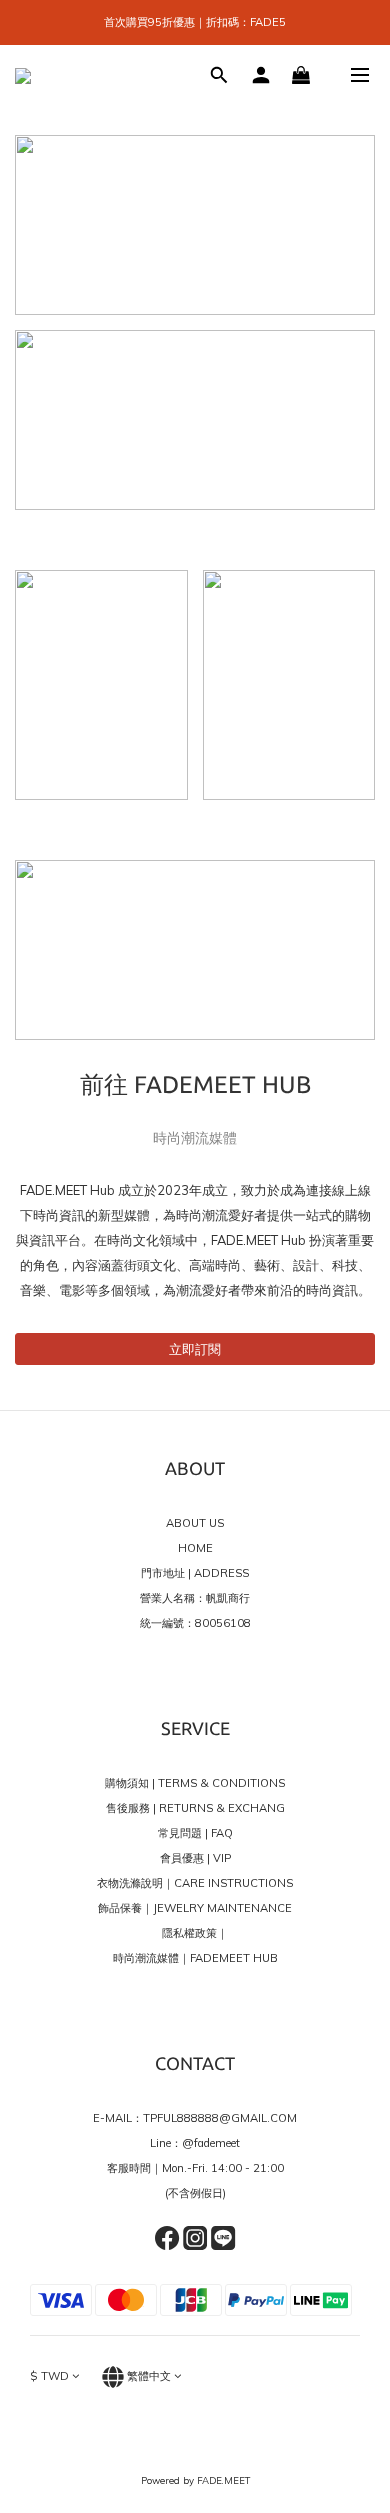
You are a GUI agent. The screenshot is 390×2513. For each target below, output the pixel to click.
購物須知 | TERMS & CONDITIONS (195, 1783)
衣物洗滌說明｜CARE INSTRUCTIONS (195, 1883)
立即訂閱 (195, 1349)
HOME (195, 1548)
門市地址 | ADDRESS (195, 1573)
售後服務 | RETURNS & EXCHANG (195, 1808)
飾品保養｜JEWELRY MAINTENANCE (195, 1908)
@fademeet (211, 2143)
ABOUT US (195, 1523)
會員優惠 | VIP (195, 1858)
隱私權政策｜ (195, 1933)
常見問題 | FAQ (195, 1833)
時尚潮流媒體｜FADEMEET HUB (195, 1958)
